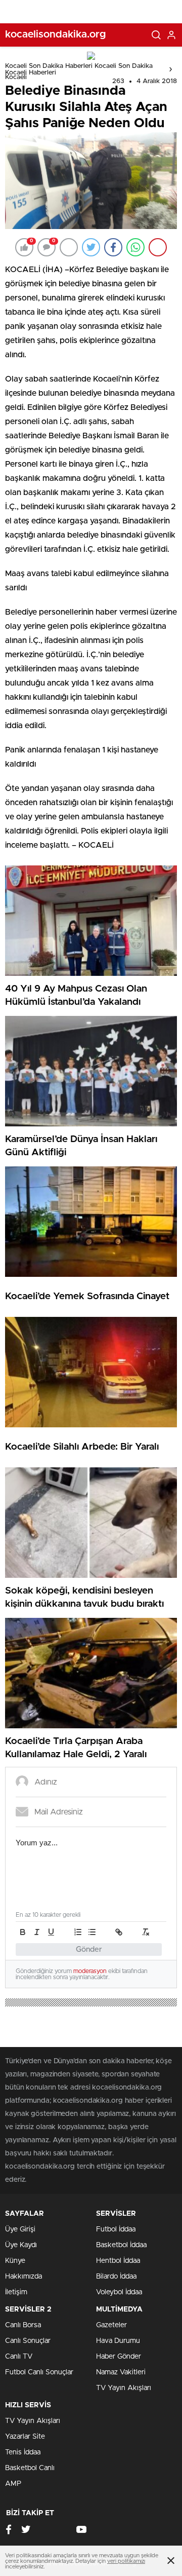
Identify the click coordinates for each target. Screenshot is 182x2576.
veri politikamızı (126, 2561)
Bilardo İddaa (116, 2277)
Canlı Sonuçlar (28, 2341)
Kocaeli (16, 77)
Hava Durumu (118, 2341)
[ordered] (78, 1932)
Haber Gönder (119, 2357)
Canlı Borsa (23, 2325)
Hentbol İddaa (118, 2261)
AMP (13, 2484)
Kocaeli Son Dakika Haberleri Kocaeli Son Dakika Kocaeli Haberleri (79, 69)
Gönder (89, 1949)
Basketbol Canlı (30, 2468)
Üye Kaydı (21, 2245)
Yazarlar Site (25, 2437)
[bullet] (92, 1932)
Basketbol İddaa (121, 2245)
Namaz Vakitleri (121, 2372)
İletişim (16, 2292)
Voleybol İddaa (119, 2292)
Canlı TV (19, 2357)
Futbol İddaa (116, 2229)
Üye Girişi (20, 2229)
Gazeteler (111, 2325)
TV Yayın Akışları (124, 2388)
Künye (15, 2261)
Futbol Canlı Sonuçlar (39, 2372)
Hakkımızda (24, 2277)
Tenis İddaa (23, 2452)
